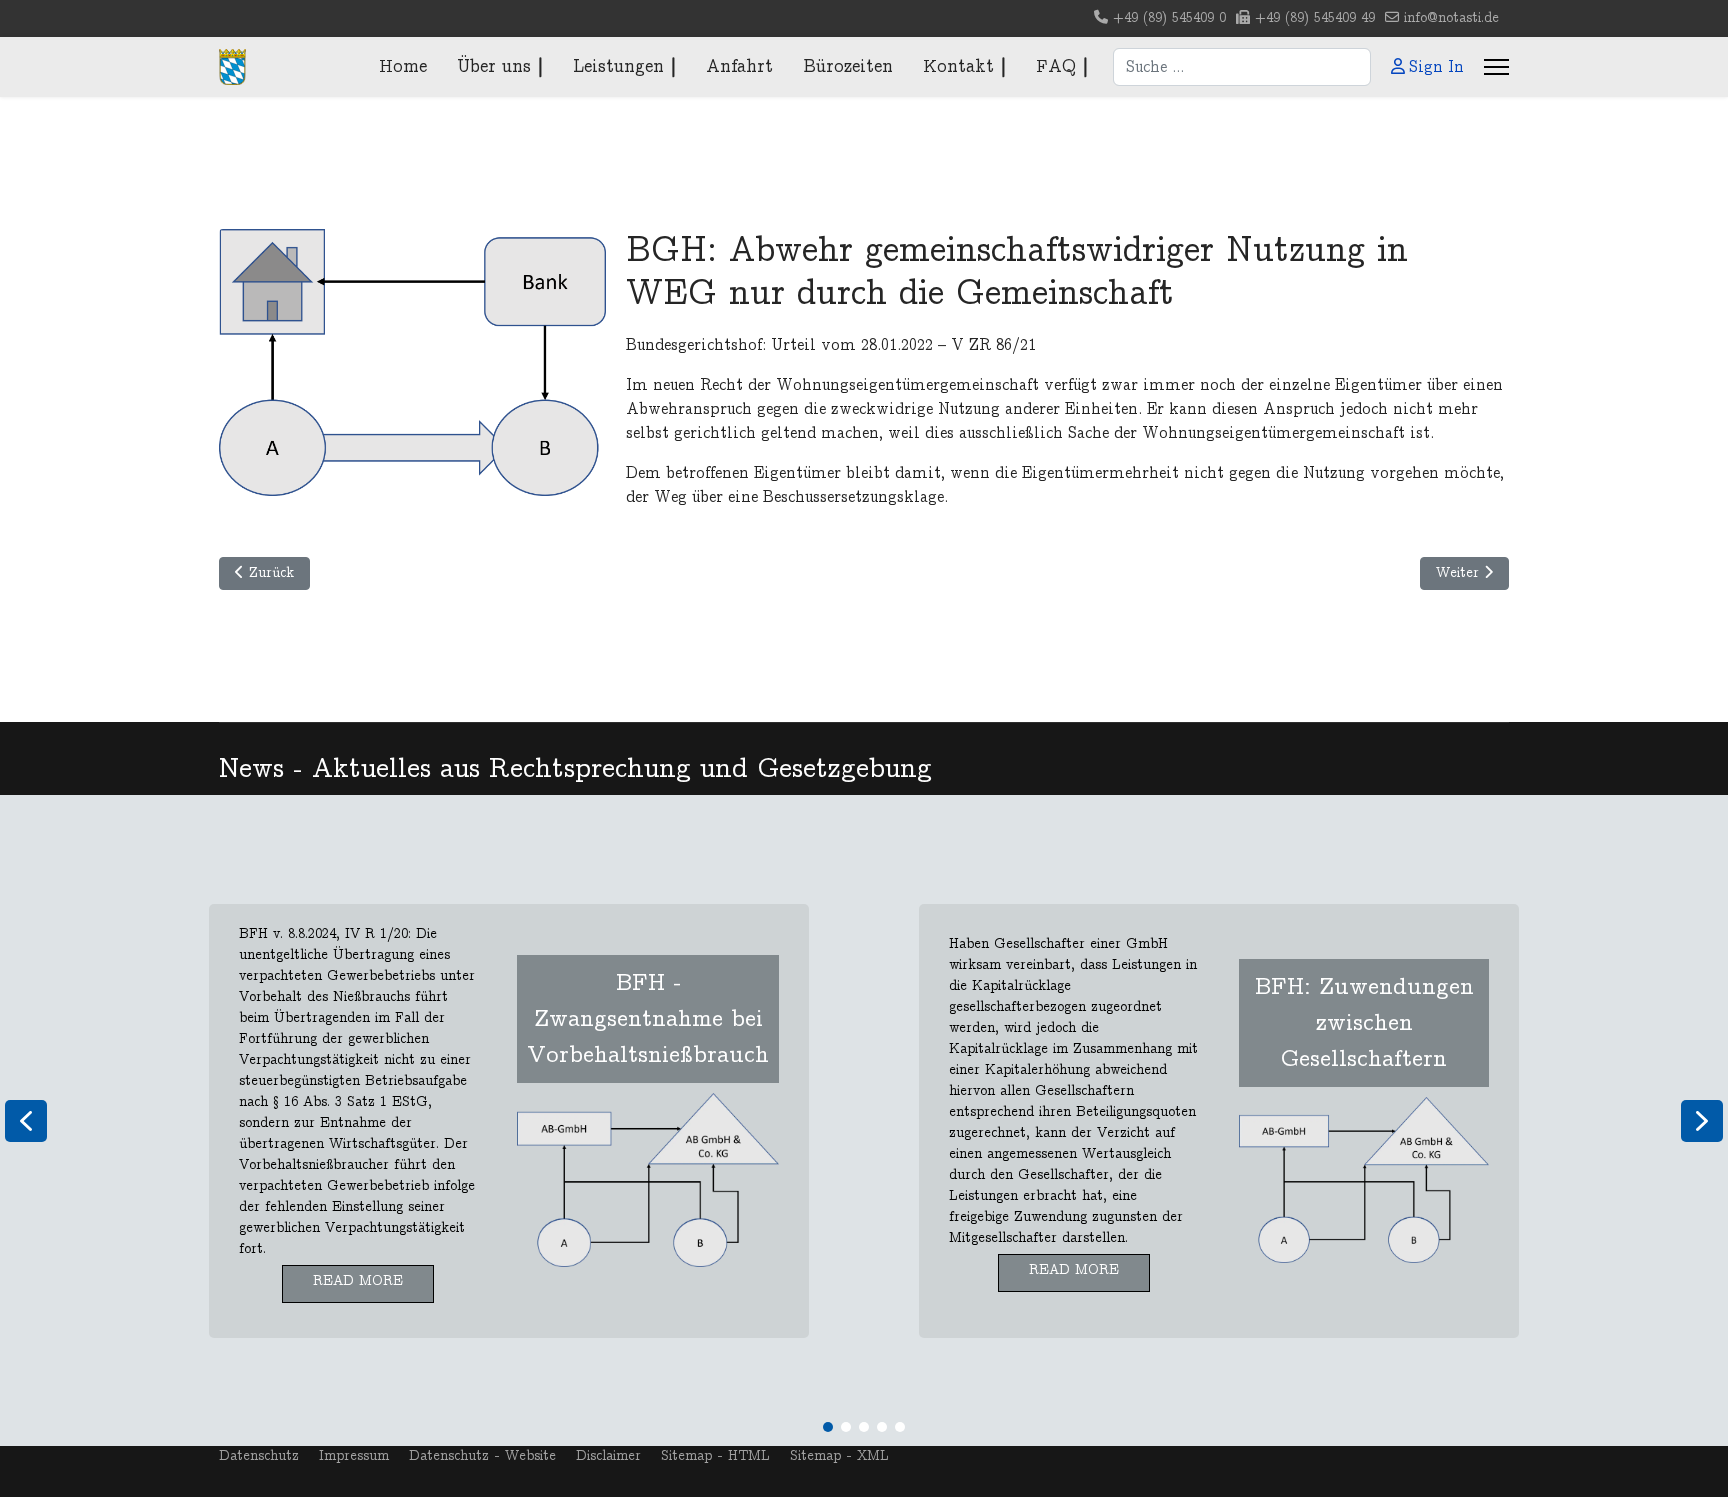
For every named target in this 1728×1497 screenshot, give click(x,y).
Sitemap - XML (839, 1456)
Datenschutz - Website (482, 1456)
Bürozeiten (848, 67)
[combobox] (1242, 67)
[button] (509, 1121)
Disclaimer (608, 1456)
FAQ (1056, 67)
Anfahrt (739, 67)
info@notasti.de (1451, 18)
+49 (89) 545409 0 (1169, 18)
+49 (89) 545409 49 (1315, 18)
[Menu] (1496, 67)
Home (403, 67)
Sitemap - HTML (715, 1456)
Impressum (354, 1456)
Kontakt (958, 67)
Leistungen (618, 67)
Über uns (494, 67)
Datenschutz (259, 1456)
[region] (864, 1120)
